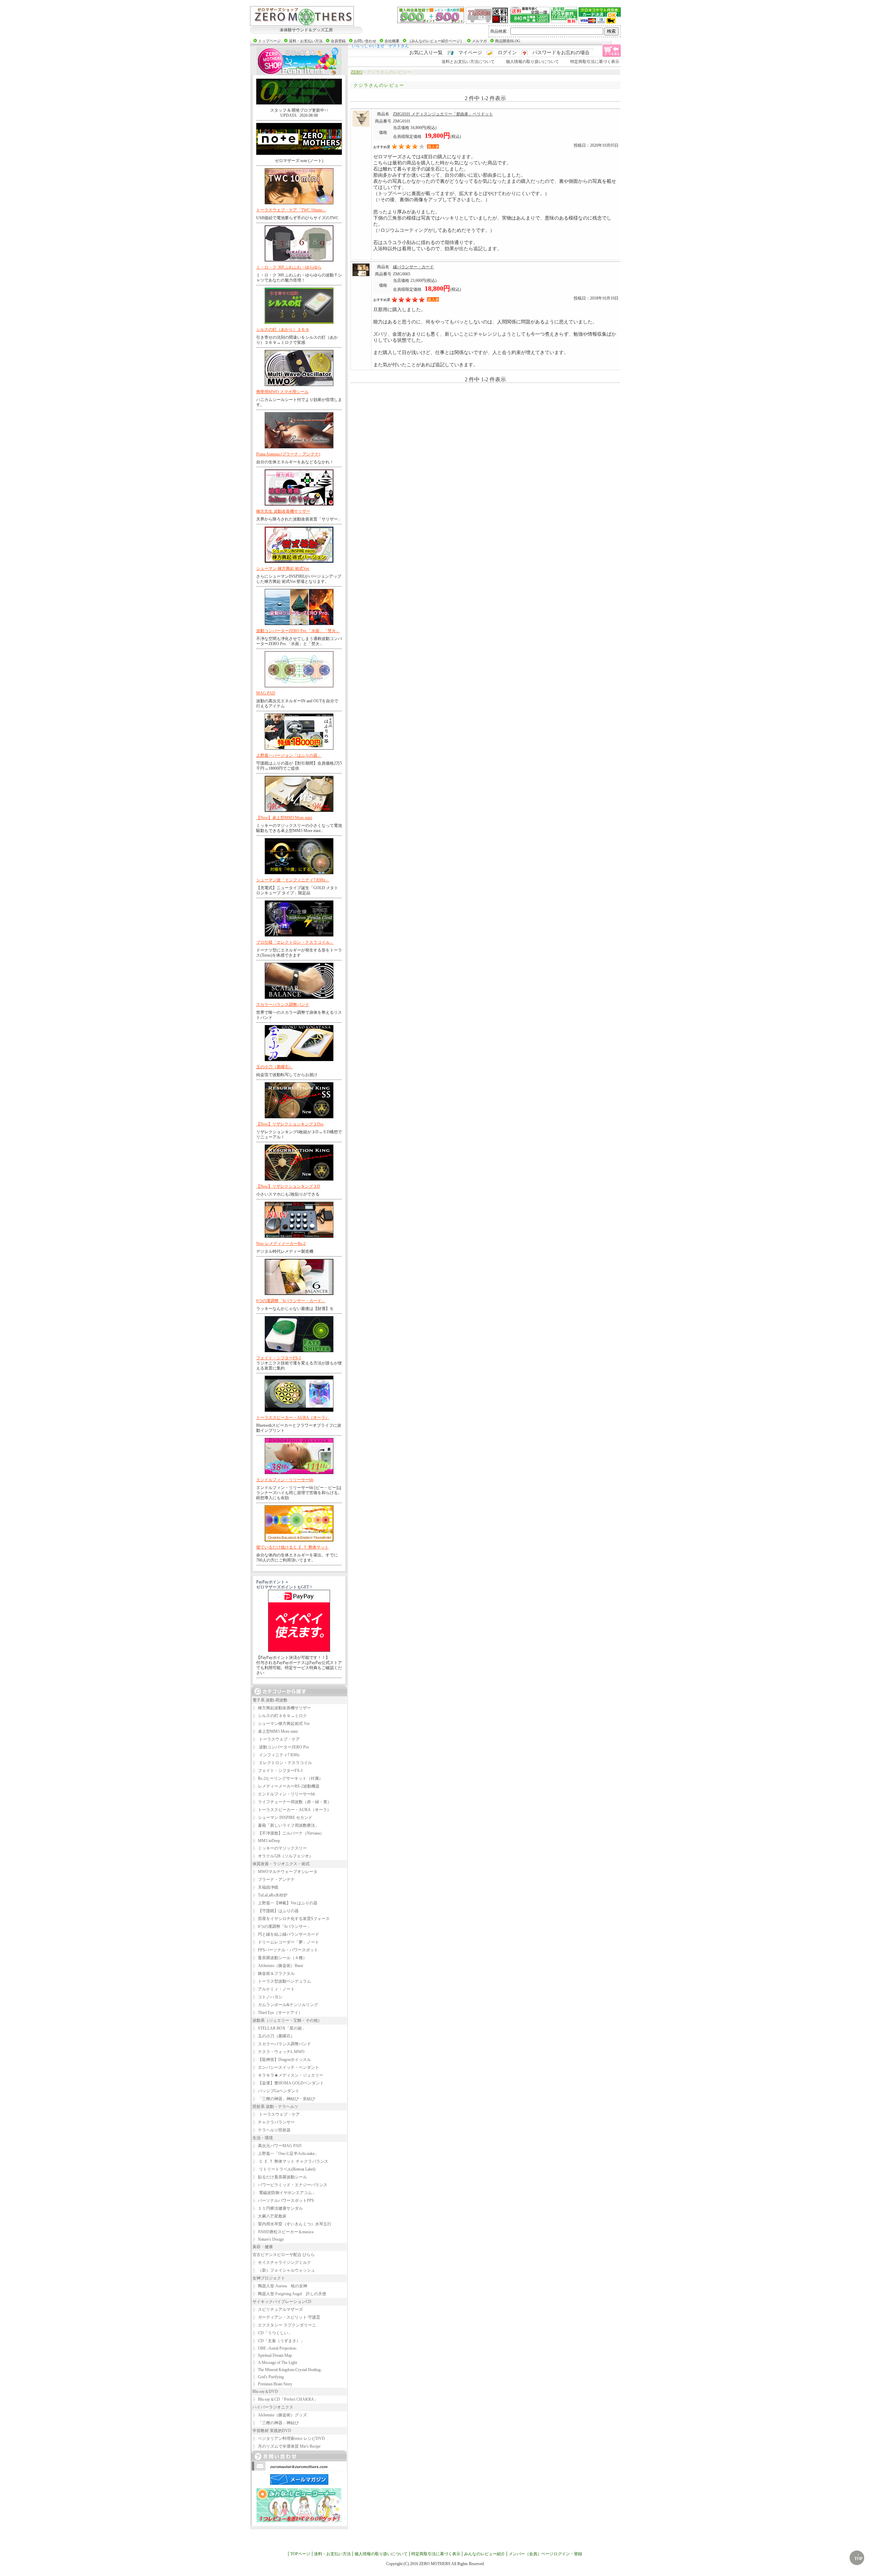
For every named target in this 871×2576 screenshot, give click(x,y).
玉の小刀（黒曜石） (275, 1067)
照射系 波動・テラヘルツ (275, 2107)
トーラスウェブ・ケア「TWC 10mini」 (291, 210)
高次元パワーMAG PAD (277, 2146)
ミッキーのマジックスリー (280, 1848)
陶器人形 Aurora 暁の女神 (280, 2286)
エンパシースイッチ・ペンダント (286, 2067)
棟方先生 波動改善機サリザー (283, 511)
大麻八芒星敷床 (269, 2216)
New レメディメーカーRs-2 (281, 1244)
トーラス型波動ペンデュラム (282, 1981)
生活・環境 (263, 2138)
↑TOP (858, 2557)
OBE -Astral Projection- (275, 2348)
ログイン (507, 53)
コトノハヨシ (267, 1997)
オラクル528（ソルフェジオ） (283, 1856)
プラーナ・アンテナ (274, 1879)
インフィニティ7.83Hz (276, 1755)
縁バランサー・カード (413, 267)
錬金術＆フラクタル (274, 1973)
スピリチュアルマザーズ (278, 2309)
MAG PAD (266, 693)
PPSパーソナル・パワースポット (285, 1950)
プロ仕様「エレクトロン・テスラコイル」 (295, 942)
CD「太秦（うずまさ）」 (278, 2341)
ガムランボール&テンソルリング (285, 2005)
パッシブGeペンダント (276, 2091)
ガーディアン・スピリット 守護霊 (286, 2317)
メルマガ (479, 41)
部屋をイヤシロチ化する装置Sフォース (291, 1919)
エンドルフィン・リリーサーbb (285, 1480)
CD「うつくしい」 (272, 2333)
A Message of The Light (275, 2363)
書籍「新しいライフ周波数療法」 (286, 1825)
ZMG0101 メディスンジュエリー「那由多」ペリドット (443, 114)
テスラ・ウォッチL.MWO (278, 2052)
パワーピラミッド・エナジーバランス (290, 2185)
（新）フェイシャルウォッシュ (284, 2270)
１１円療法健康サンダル (278, 2208)
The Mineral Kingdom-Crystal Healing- (287, 2370)
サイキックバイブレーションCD (282, 2302)
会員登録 (338, 41)
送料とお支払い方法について (468, 62)
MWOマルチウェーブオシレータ (285, 1872)
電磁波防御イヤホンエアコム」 (284, 2193)
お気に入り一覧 (426, 53)
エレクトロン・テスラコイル (282, 1763)
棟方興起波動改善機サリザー (282, 1708)
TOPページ (300, 2554)
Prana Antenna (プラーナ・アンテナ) (288, 454)
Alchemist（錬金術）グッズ (280, 2415)
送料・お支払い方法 (306, 41)
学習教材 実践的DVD (272, 2431)
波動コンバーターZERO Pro (281, 1747)
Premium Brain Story (272, 2384)
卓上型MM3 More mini (275, 1731)
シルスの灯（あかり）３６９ (283, 330)
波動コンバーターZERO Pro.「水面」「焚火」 (298, 631)
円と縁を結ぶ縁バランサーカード (286, 1934)
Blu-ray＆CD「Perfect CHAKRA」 (285, 2399)
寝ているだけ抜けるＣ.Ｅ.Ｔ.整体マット (292, 1547)
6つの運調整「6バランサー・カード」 (291, 1301)
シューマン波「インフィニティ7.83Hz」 (293, 880)
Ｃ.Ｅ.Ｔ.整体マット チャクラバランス (290, 2161)
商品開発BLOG (508, 41)
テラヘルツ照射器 (272, 2130)
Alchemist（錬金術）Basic (278, 1966)
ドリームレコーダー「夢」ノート (286, 1942)
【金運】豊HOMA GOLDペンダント (288, 2083)
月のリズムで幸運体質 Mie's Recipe (286, 2446)
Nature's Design (268, 2239)
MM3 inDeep (266, 1841)
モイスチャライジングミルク (282, 2262)
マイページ (470, 53)
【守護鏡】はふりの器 (276, 1911)
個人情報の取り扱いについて (532, 62)
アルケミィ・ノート (274, 1989)
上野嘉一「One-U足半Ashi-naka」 (285, 2154)
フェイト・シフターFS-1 (279, 1358)
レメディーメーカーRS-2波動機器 (286, 1786)
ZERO (357, 72)
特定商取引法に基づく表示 (595, 62)
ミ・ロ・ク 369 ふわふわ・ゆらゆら (289, 267)
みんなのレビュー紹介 (484, 2554)
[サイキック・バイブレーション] (302, 16)
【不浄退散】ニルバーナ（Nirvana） (288, 1833)
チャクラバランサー (274, 2122)
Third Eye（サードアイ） (277, 2013)
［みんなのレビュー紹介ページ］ (436, 41)
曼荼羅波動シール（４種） (280, 1958)
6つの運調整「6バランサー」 (282, 1926)
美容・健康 (263, 2247)
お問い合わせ (365, 41)
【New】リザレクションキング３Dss (290, 1124)
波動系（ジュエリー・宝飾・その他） (287, 2020)
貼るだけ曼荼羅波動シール (280, 2177)
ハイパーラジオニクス (273, 2407)
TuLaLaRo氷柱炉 (270, 1895)
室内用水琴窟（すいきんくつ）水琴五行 (292, 2224)
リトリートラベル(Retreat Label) (284, 2169)
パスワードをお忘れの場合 (561, 53)
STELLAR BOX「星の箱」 (279, 2028)
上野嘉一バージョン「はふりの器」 (289, 755)
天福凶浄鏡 (265, 1887)
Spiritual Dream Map (272, 2355)
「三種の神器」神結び (276, 2423)
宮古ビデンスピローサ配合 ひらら (284, 2255)
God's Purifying (268, 2377)
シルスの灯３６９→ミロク (280, 1716)
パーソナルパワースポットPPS (283, 2201)
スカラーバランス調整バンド (283, 1005)
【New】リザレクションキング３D (288, 1186)
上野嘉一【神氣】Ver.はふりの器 (285, 1903)
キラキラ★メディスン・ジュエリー (288, 2075)
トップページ (269, 41)
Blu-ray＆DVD (265, 2391)
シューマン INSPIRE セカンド (282, 1818)
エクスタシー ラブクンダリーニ (284, 2325)
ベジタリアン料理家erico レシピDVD (289, 2438)
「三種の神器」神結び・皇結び (284, 2099)
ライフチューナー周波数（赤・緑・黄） (292, 1802)
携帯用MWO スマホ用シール (282, 392)
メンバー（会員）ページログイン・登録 (545, 2554)
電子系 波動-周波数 (270, 1700)
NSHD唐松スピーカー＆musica (283, 2232)
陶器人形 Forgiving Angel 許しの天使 (289, 2294)
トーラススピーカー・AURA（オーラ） (293, 1418)
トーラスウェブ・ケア (276, 1739)
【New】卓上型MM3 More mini (284, 818)
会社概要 (392, 41)
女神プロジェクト (269, 2278)
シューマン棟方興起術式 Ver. (281, 1724)
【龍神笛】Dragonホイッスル (282, 2060)
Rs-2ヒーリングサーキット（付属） (288, 1778)
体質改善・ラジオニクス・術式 (281, 1864)
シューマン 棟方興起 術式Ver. (283, 569)
